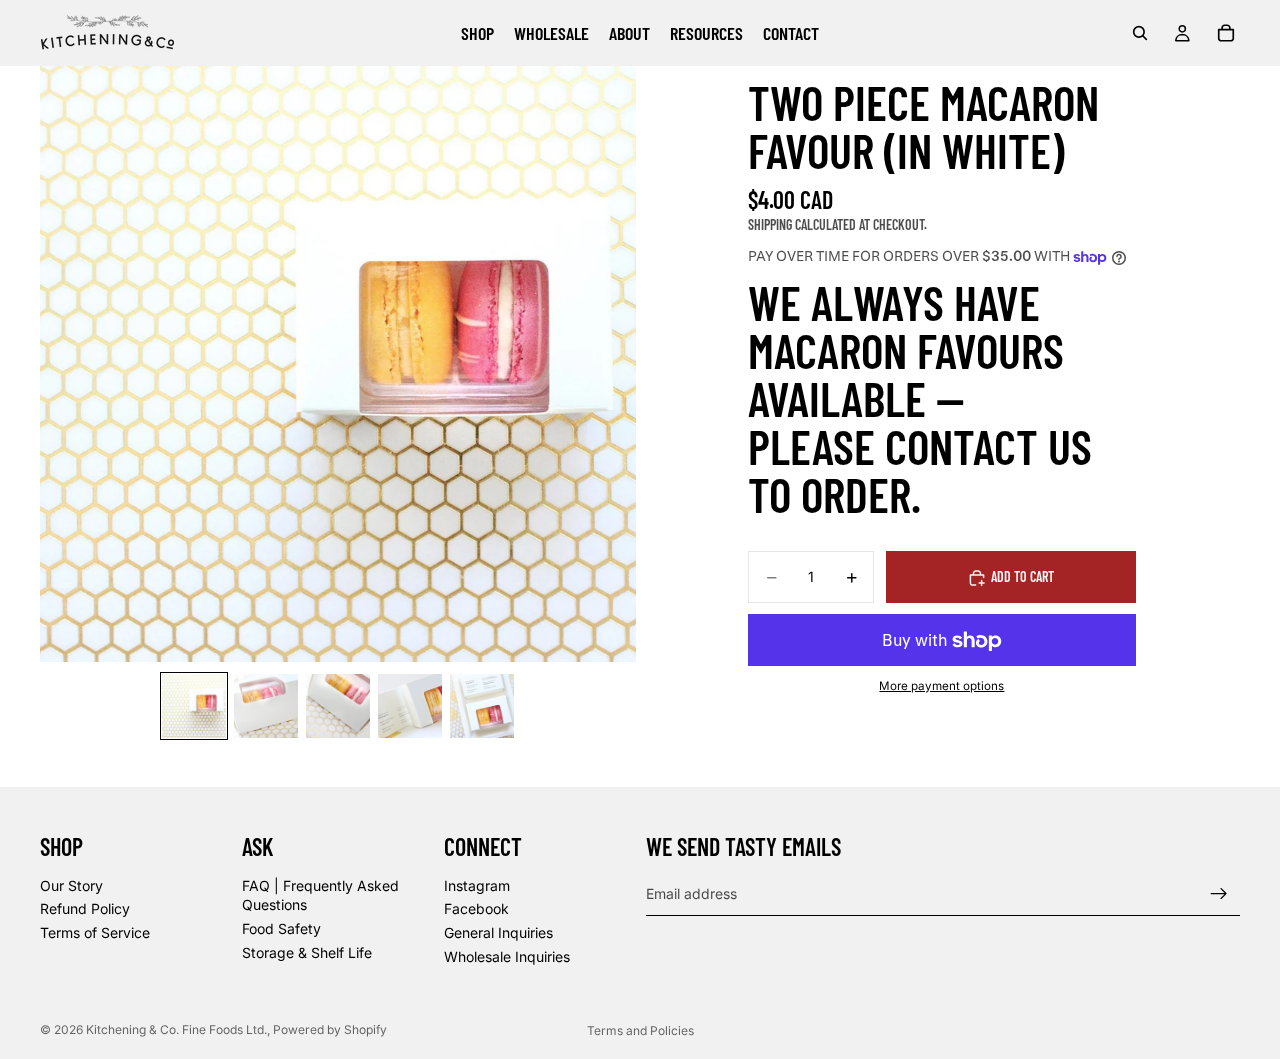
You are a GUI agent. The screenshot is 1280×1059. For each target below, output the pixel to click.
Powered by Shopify (330, 1029)
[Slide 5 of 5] (482, 706)
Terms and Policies (640, 1030)
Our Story (71, 885)
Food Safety (281, 928)
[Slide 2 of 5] (266, 706)
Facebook (476, 908)
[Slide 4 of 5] (410, 706)
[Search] (1140, 33)
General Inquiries (498, 932)
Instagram (477, 885)
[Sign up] (1219, 894)
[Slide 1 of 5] (194, 706)
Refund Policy (85, 908)
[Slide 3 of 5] (338, 706)
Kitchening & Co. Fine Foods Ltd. (176, 1029)
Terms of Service (95, 932)
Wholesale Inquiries (507, 956)
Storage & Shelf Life (307, 952)
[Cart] (1226, 33)
